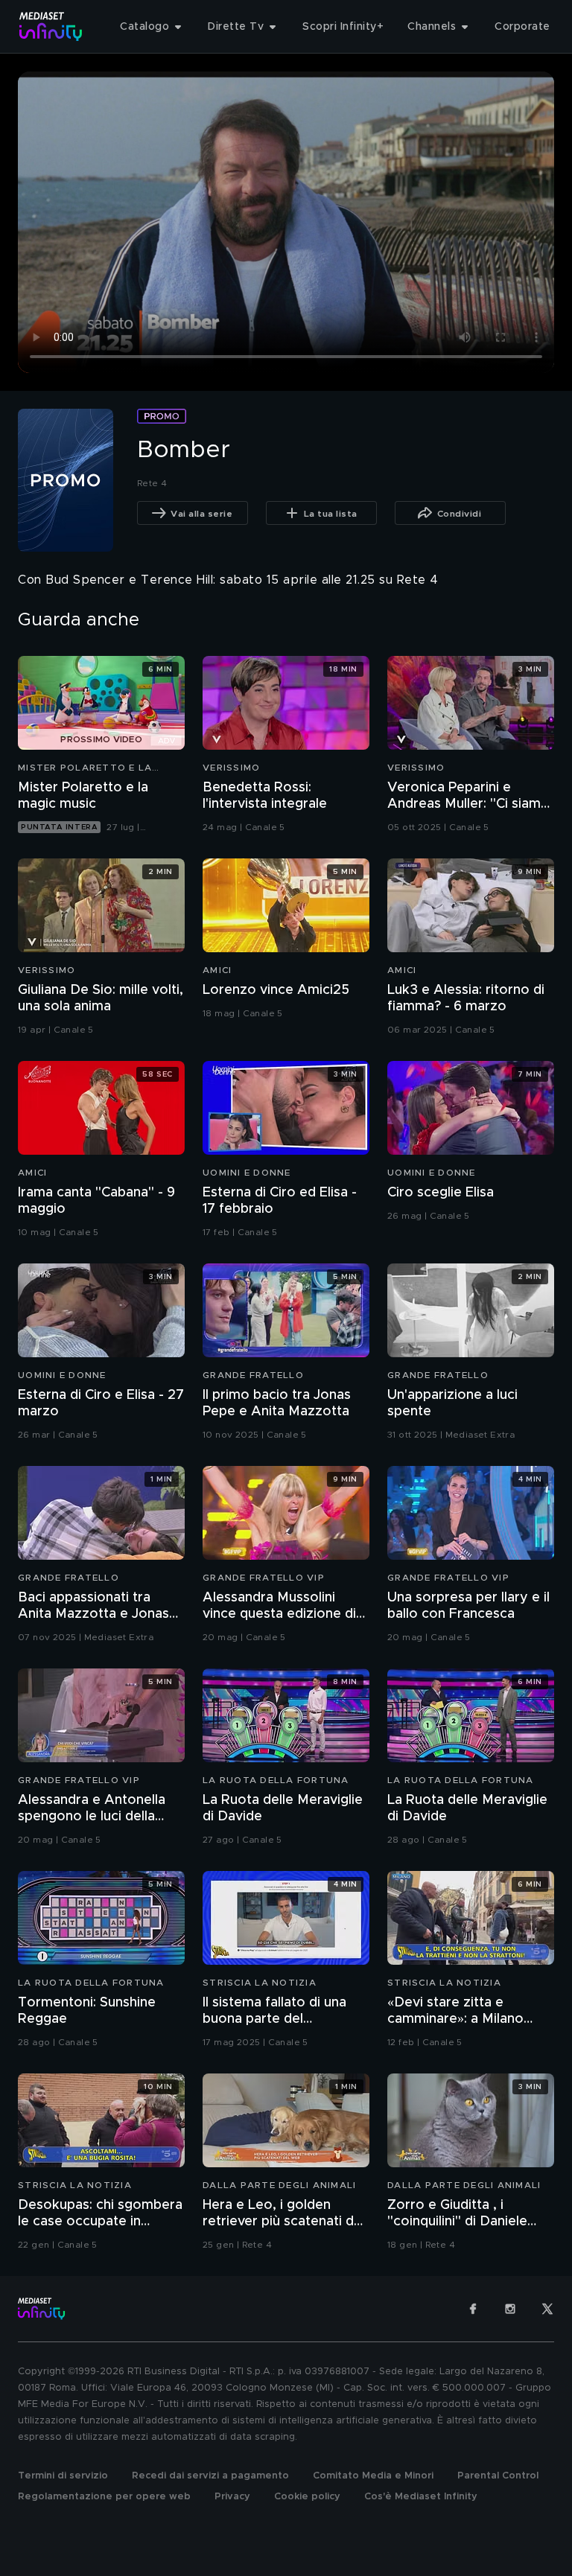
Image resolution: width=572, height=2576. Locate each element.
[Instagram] (510, 2309)
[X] (547, 2309)
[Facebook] (473, 2309)
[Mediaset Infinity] (51, 26)
